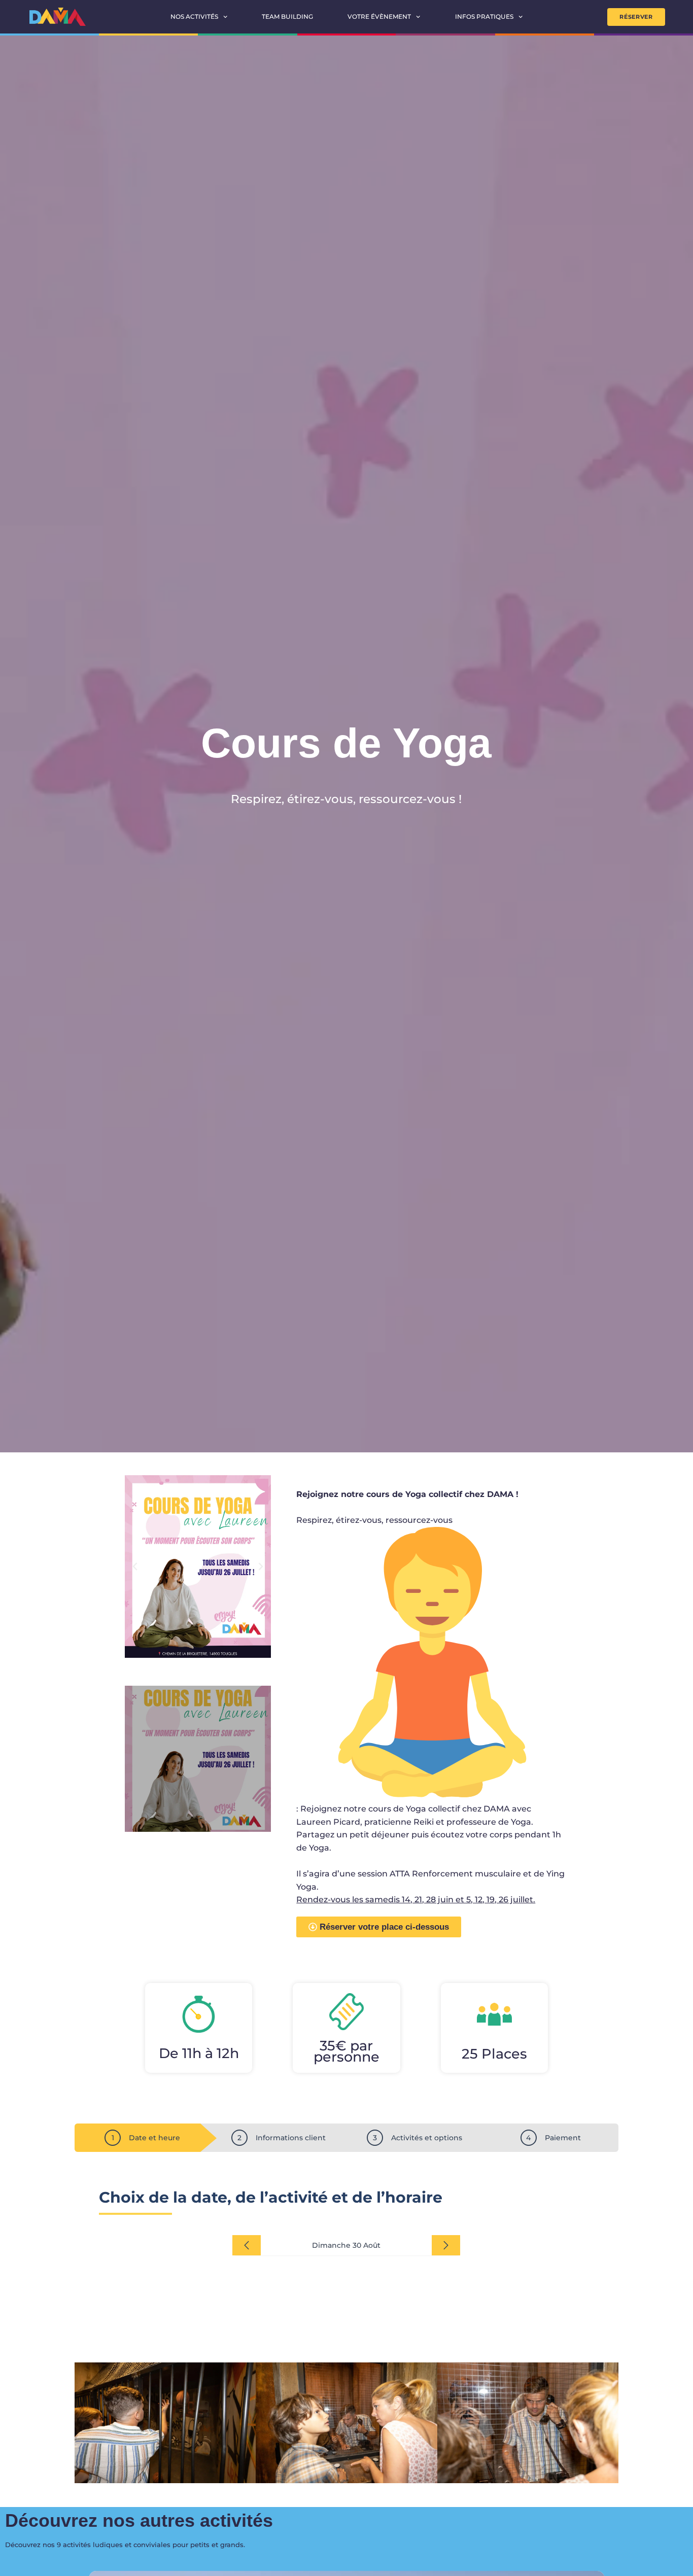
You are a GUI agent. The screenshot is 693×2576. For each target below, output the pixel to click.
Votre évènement (379, 16)
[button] (135, 1567)
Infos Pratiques (484, 16)
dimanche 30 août (346, 2245)
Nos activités (194, 16)
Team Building (287, 16)
